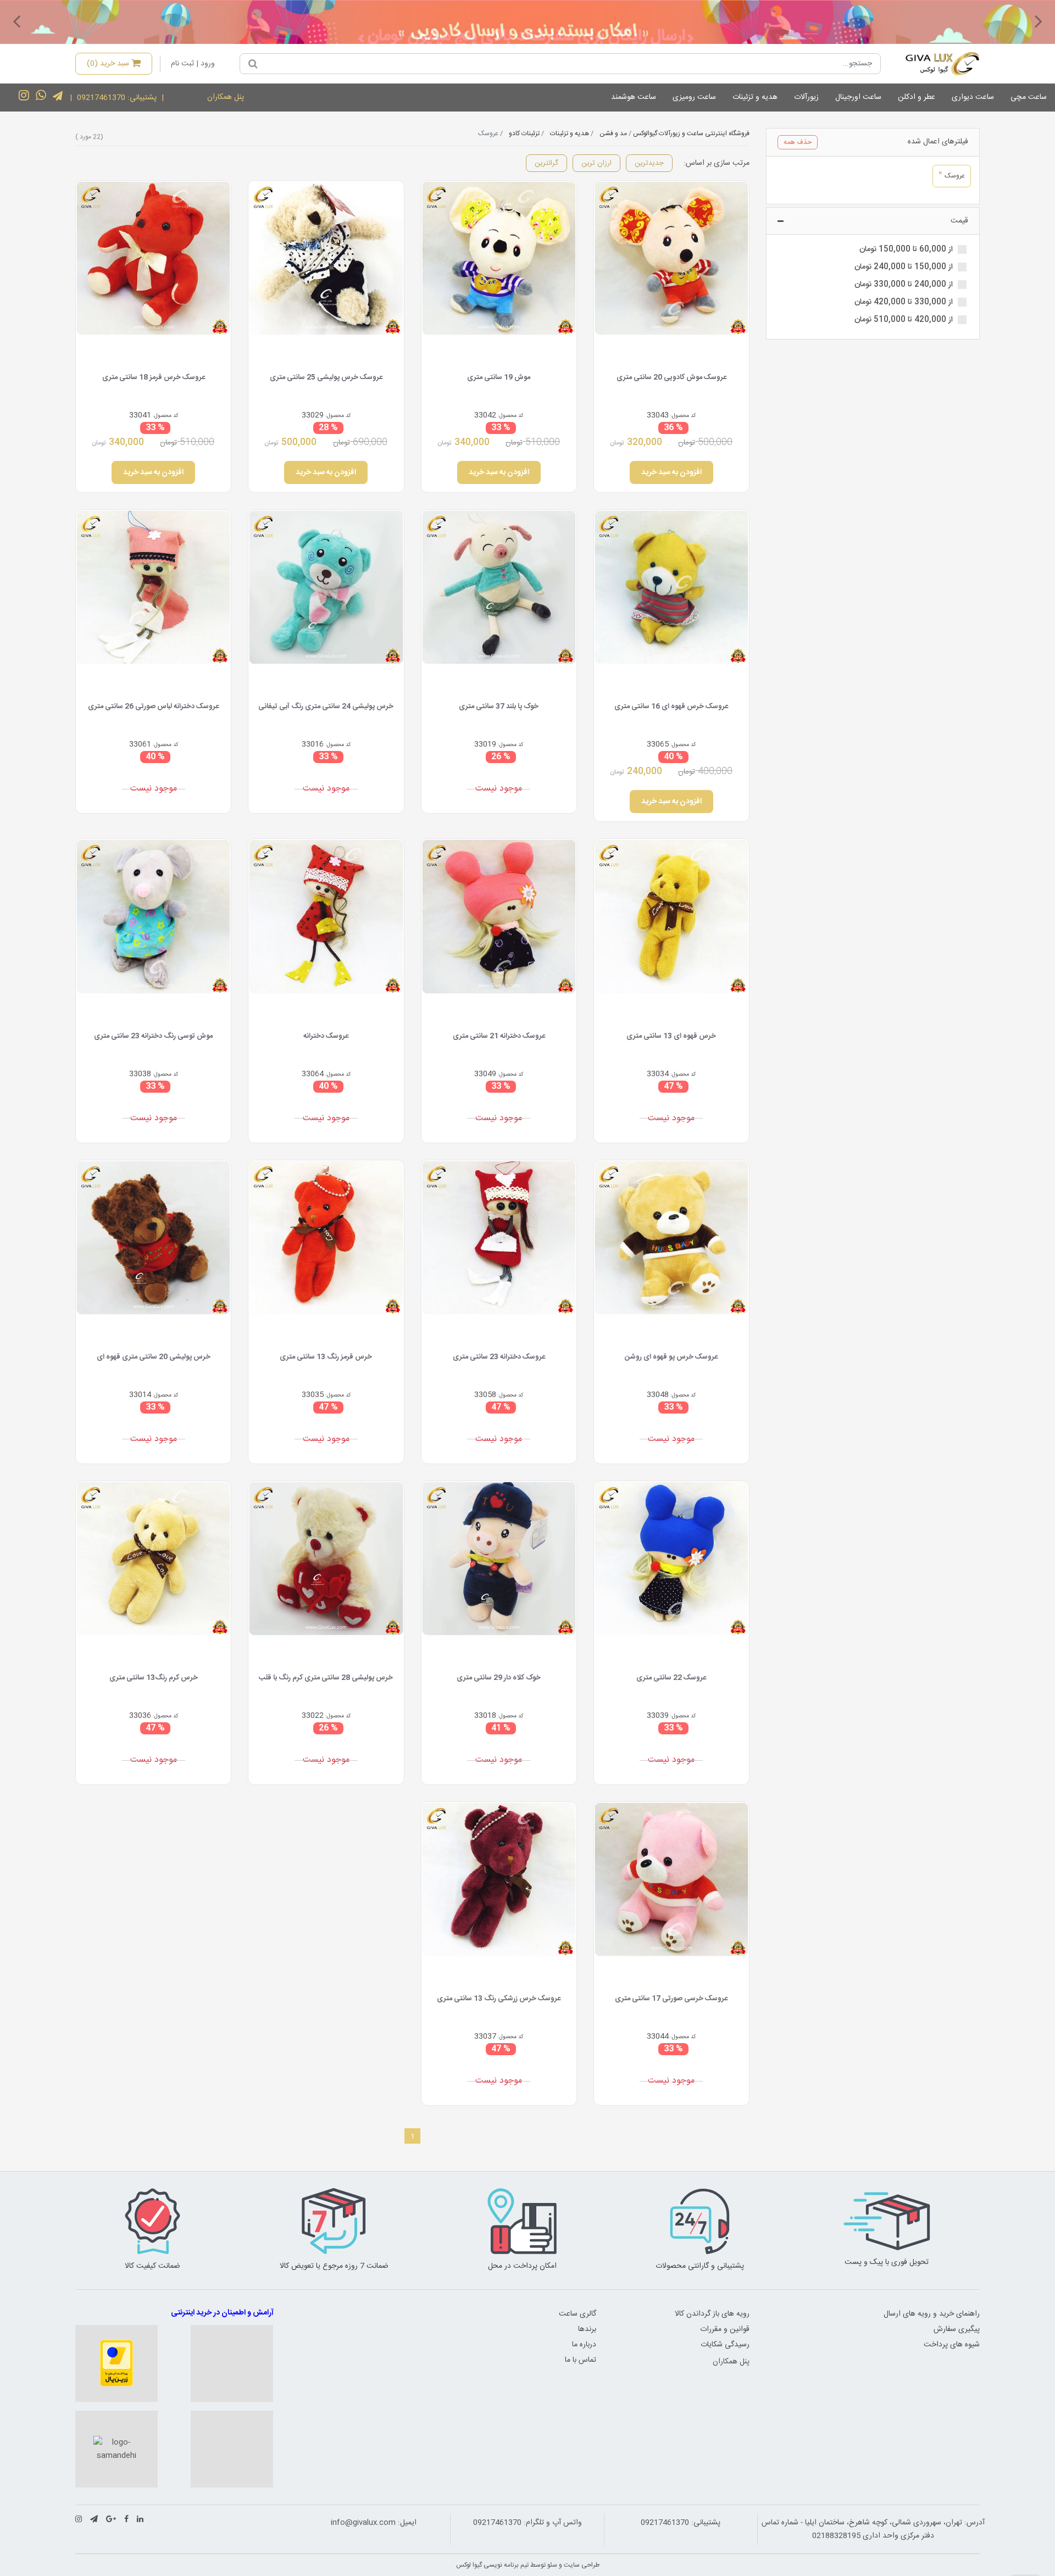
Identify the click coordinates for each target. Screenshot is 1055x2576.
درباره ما (584, 2345)
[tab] (873, 143)
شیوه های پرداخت (952, 2345)
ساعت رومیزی (694, 97)
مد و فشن (613, 133)
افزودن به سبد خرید (671, 472)
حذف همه (798, 142)
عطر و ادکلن (917, 97)
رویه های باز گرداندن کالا (712, 2314)
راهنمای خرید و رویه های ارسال (932, 2314)
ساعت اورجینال (858, 97)
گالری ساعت (578, 2314)
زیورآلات (806, 97)
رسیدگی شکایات (725, 2345)
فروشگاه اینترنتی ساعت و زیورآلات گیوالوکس (691, 133)
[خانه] (934, 64)
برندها (587, 2329)
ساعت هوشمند (634, 97)
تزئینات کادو (524, 133)
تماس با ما (581, 2360)
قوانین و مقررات (725, 2329)
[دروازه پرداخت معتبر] (116, 2363)
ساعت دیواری (973, 97)
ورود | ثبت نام (193, 64)
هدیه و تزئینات (755, 97)
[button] (1039, 21)
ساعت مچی (1029, 97)
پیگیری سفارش (957, 2329)
